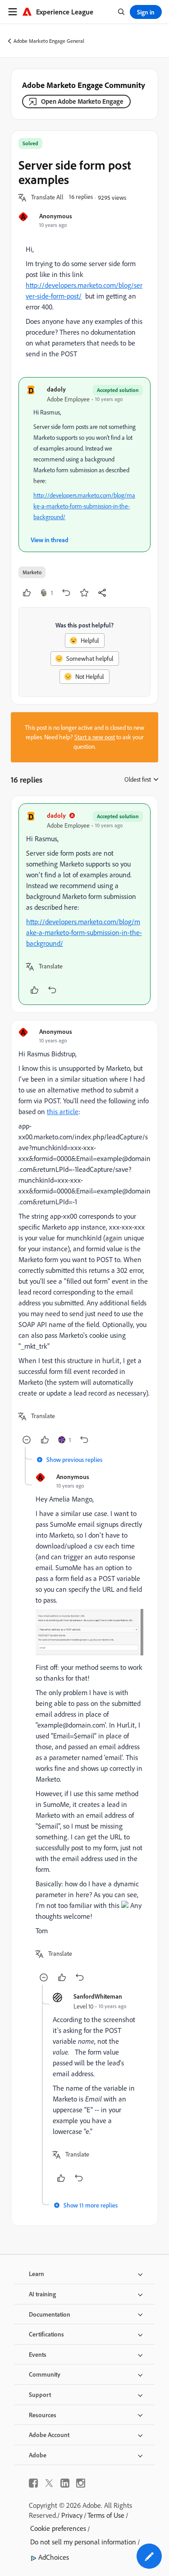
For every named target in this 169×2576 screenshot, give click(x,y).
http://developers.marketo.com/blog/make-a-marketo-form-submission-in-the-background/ (84, 506)
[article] (84, 904)
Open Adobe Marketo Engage (82, 101)
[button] (47, 198)
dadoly (56, 389)
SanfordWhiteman (98, 1996)
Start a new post (95, 737)
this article (63, 1111)
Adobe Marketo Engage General (49, 41)
